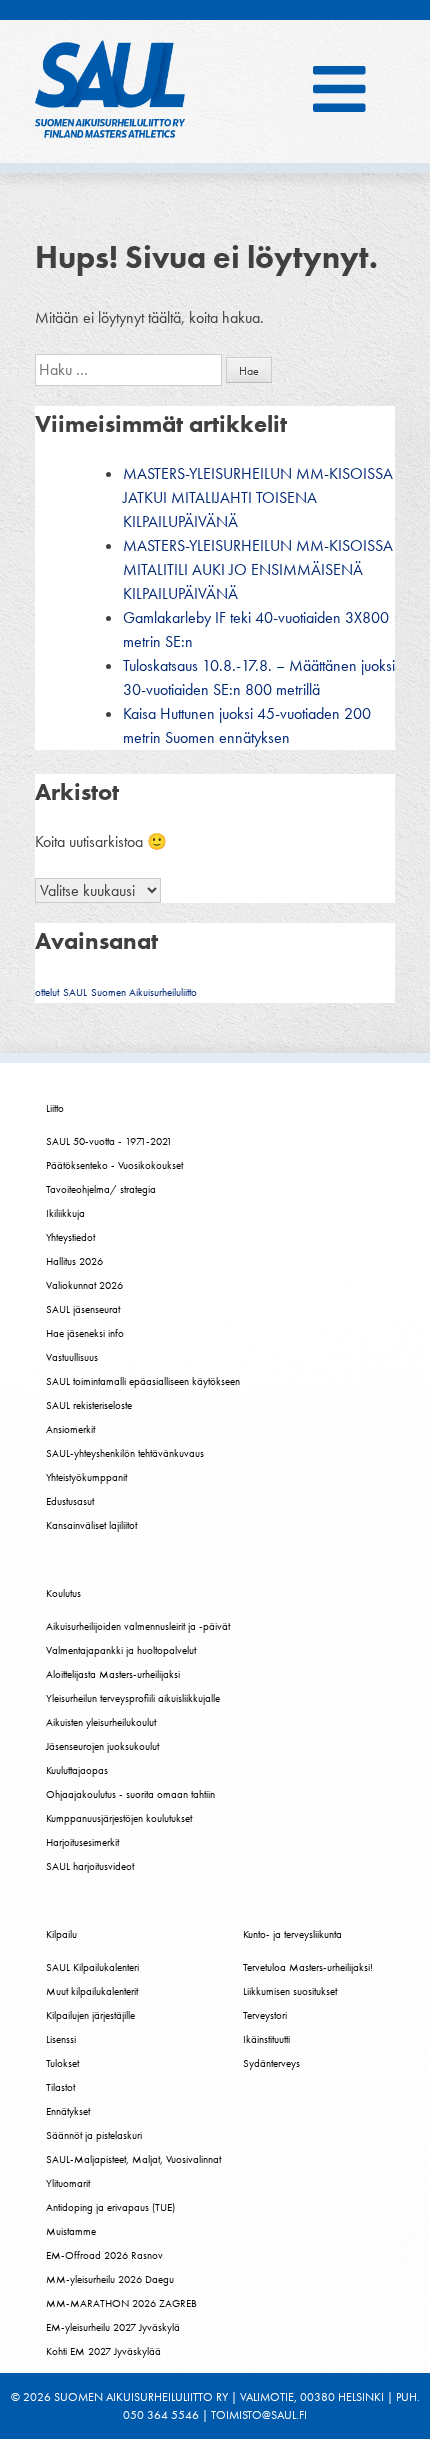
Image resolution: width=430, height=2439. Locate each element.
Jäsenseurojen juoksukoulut (102, 1746)
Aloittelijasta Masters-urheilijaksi (113, 1674)
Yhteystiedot (70, 1237)
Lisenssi (61, 2039)
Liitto (55, 1108)
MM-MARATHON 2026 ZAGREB (121, 2303)
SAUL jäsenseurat (83, 1309)
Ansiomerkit (70, 1429)
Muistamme (71, 2231)
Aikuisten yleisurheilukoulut (101, 1722)
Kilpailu (61, 1934)
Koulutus (63, 1593)
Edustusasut (70, 1501)
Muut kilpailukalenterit (92, 1991)
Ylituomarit (68, 2183)
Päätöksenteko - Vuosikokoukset (114, 1165)
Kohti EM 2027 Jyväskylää (103, 2351)
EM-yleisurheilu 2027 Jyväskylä (113, 2327)
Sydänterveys (271, 2063)
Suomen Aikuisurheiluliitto (144, 992)
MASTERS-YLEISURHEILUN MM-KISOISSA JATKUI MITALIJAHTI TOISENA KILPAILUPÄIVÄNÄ (258, 497)
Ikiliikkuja (65, 1213)
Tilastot (60, 2087)
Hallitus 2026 (74, 1261)
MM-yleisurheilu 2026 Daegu (110, 2279)
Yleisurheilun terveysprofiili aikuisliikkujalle (133, 1698)
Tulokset (62, 2063)
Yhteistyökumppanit (86, 1477)
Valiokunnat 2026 (84, 1285)
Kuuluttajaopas (77, 1770)
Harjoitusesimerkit (82, 1842)
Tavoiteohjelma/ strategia (101, 1189)
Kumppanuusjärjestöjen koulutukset (119, 1818)
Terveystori (265, 2015)
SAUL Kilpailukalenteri (92, 1967)
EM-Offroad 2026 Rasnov (104, 2255)
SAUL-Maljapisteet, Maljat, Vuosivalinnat (133, 2159)
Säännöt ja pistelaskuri (94, 2135)
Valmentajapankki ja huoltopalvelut (121, 1650)
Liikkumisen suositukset (290, 1991)
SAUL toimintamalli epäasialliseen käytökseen (143, 1381)
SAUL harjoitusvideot (90, 1866)
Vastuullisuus (72, 1357)
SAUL (75, 992)
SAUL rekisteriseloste (89, 1405)
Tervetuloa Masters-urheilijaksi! (308, 1967)
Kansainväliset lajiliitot (91, 1525)
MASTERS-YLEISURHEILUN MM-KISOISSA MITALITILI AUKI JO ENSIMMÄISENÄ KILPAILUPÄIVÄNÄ (258, 569)
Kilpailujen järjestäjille (90, 2015)
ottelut (47, 992)
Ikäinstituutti (266, 2039)
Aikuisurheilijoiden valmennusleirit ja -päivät (138, 1626)
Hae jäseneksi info (85, 1333)
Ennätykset (68, 2111)
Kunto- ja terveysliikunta (292, 1934)
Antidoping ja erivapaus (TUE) (110, 2207)
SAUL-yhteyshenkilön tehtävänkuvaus (125, 1453)
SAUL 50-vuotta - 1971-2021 (109, 1141)
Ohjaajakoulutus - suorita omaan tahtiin (130, 1794)
